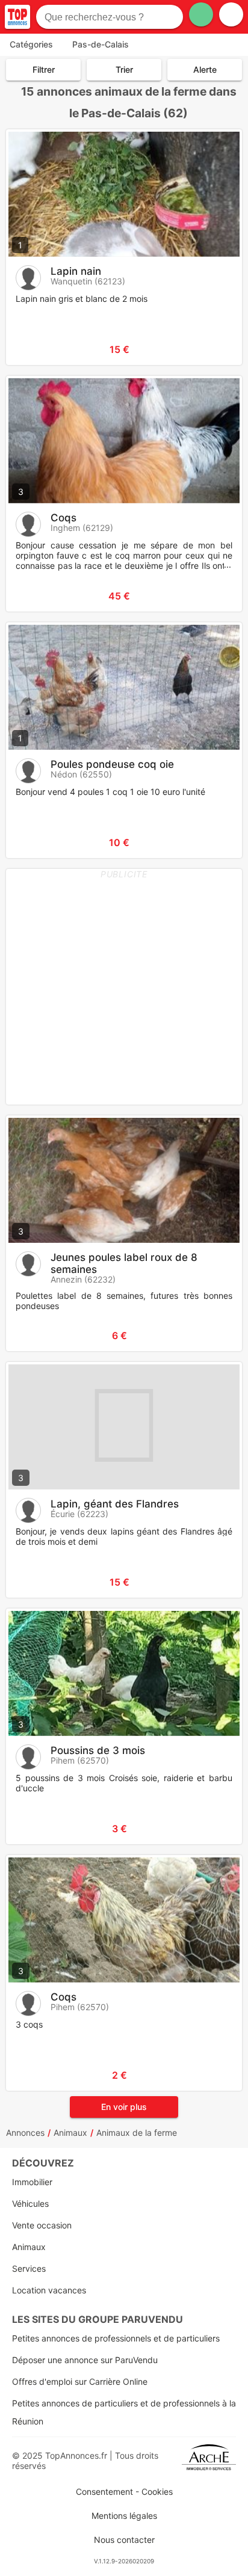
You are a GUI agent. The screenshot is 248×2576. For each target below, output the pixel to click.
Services (29, 2268)
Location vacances (49, 2290)
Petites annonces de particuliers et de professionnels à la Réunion (124, 2412)
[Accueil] (17, 17)
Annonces (25, 2133)
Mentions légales (124, 2516)
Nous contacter (124, 2540)
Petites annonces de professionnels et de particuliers (116, 2338)
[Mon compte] (231, 14)
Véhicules (30, 2203)
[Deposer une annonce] (201, 14)
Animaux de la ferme (137, 2133)
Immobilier (32, 2182)
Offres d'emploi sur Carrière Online (80, 2381)
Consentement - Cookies (124, 2492)
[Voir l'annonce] (213, 349)
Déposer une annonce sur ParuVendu (85, 2360)
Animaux (70, 2133)
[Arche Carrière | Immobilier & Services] (209, 2461)
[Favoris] (30, 349)
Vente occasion (42, 2225)
